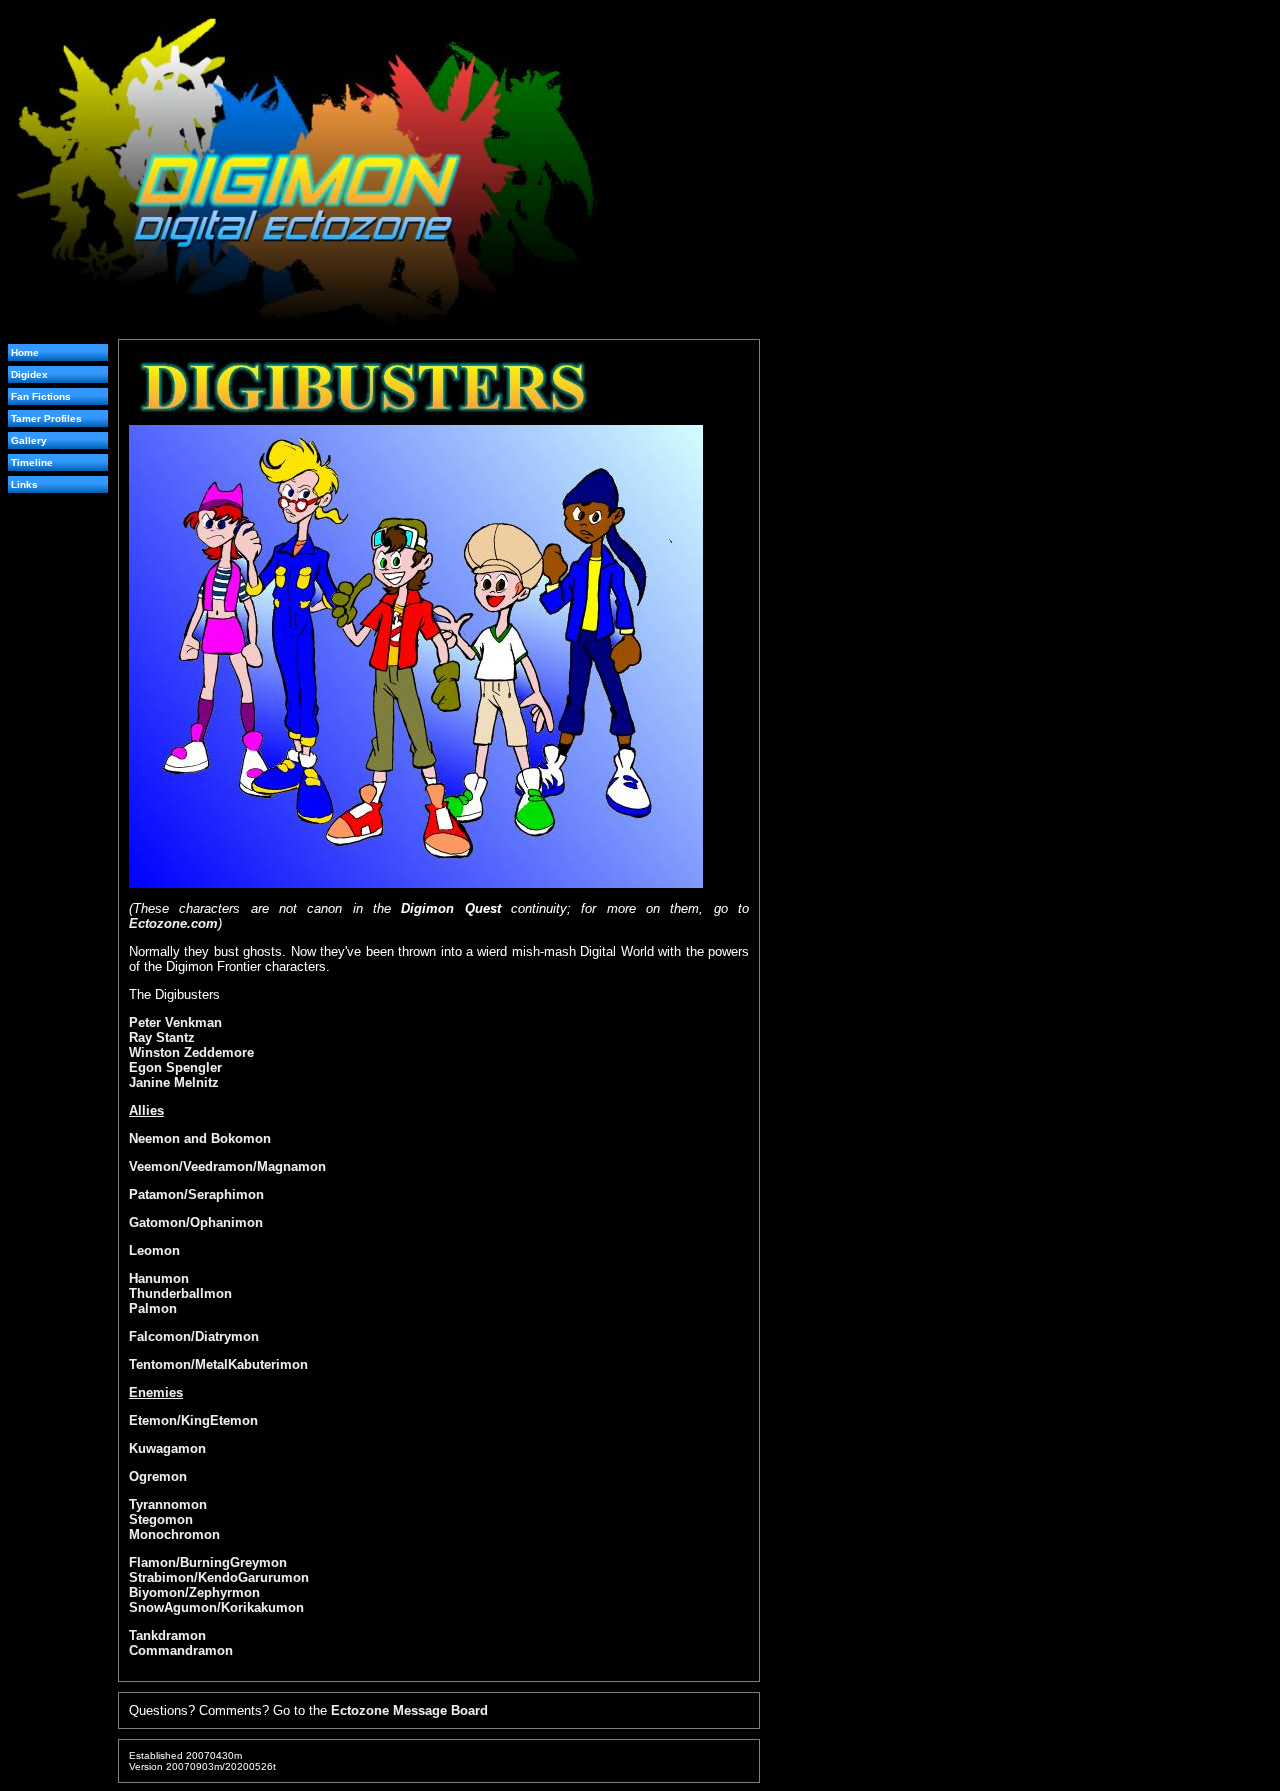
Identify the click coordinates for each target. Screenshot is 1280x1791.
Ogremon (158, 1476)
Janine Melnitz (174, 1082)
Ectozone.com (173, 923)
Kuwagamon (167, 1448)
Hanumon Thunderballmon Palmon (180, 1293)
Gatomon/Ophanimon (196, 1222)
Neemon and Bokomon (200, 1138)
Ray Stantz (162, 1037)
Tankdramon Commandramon (181, 1643)
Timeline (32, 462)
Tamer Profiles (46, 418)
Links (24, 484)
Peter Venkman (175, 1022)
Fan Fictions (41, 396)
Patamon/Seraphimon (196, 1194)
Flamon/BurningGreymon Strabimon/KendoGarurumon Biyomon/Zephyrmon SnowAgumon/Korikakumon (219, 1585)
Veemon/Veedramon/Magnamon (227, 1166)
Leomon (154, 1250)
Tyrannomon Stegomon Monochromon (174, 1519)
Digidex (29, 374)
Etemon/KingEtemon (193, 1420)
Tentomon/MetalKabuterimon (218, 1364)
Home (25, 352)
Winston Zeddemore (191, 1052)
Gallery (29, 440)
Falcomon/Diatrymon (194, 1336)
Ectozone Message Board (409, 1710)
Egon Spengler (175, 1067)
